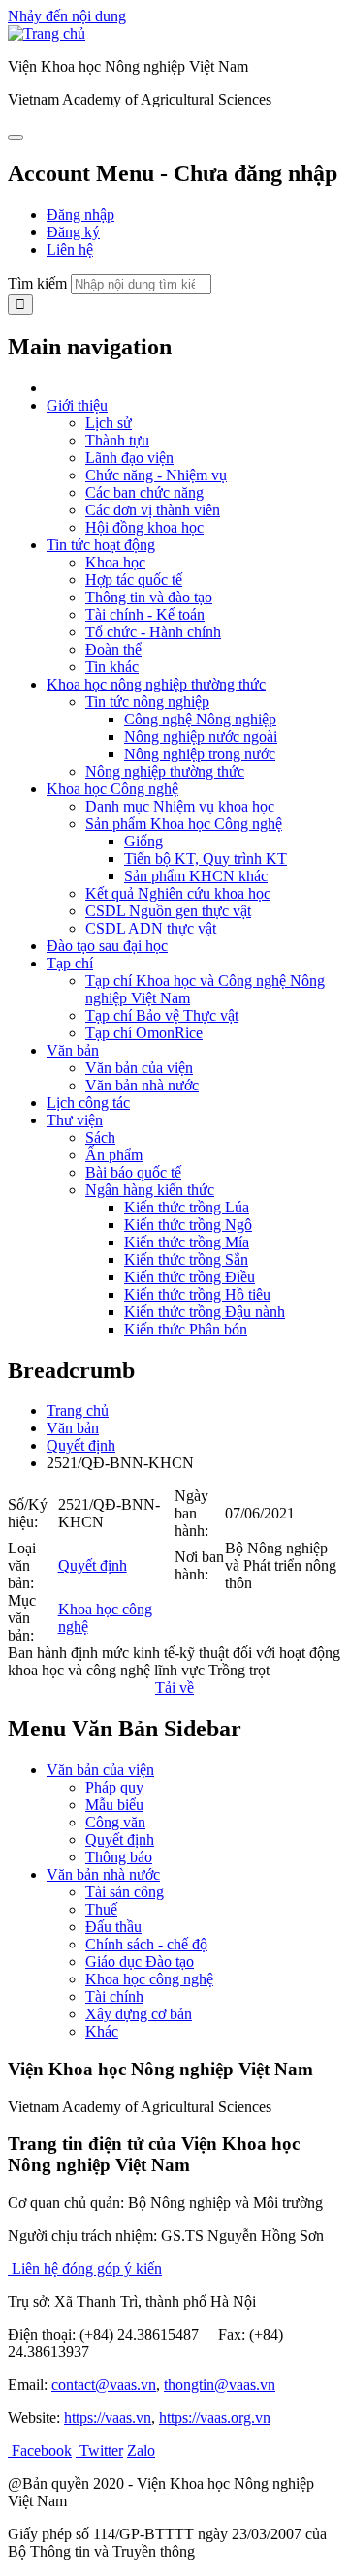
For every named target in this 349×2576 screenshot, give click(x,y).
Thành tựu (117, 440)
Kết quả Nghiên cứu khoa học (178, 893)
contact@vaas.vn (104, 2385)
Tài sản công (125, 1892)
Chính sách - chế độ (146, 1944)
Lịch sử (109, 423)
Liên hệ (70, 249)
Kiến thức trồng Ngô (188, 1225)
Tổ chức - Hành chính (153, 632)
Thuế (101, 1909)
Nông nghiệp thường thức (165, 771)
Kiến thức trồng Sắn (186, 1259)
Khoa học (115, 562)
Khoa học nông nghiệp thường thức (156, 684)
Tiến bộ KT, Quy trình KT (206, 859)
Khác (102, 2031)
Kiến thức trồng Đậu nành (205, 1312)
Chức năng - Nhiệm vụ (156, 475)
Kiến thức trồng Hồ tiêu (197, 1294)
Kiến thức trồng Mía (187, 1242)
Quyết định (81, 1445)
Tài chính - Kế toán (145, 614)
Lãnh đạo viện (129, 458)
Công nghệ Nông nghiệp (200, 719)
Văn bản (73, 1050)
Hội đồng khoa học (144, 527)
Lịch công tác (88, 1103)
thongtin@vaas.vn (220, 2385)
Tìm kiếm (37, 283)
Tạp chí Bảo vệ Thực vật (162, 1015)
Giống (143, 841)
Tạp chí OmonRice (144, 1033)
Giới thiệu (77, 405)
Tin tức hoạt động (101, 545)
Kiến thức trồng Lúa (187, 1207)
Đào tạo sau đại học (107, 946)
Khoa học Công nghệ (112, 789)
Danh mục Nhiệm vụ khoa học (180, 806)
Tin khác (112, 667)
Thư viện (75, 1120)
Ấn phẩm (114, 1155)
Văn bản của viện (139, 1068)
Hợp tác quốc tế (134, 580)
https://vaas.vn (108, 2418)
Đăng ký (73, 232)
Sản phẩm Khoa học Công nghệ (184, 824)
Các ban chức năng (144, 492)
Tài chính (114, 1996)
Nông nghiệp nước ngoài (201, 736)
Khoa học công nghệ (149, 1979)
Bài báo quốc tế (133, 1172)
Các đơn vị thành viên (153, 510)
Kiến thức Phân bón (186, 1329)
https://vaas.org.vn (215, 2418)
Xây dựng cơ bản (139, 2014)
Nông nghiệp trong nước (200, 754)
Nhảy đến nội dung (67, 16)
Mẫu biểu (114, 1805)
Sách (100, 1137)
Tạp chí (70, 963)
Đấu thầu (113, 1927)
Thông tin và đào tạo (149, 597)
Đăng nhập (80, 215)
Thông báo (119, 1857)
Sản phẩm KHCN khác (196, 876)
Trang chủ (78, 1411)
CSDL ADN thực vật (151, 928)
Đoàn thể (113, 649)
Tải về (174, 1687)
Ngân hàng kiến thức (150, 1190)
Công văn (115, 1822)
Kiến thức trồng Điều (190, 1277)
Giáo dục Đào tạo (140, 1962)
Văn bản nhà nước (142, 1085)
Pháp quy (114, 1787)
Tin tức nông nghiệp (147, 702)
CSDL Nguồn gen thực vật (168, 911)
